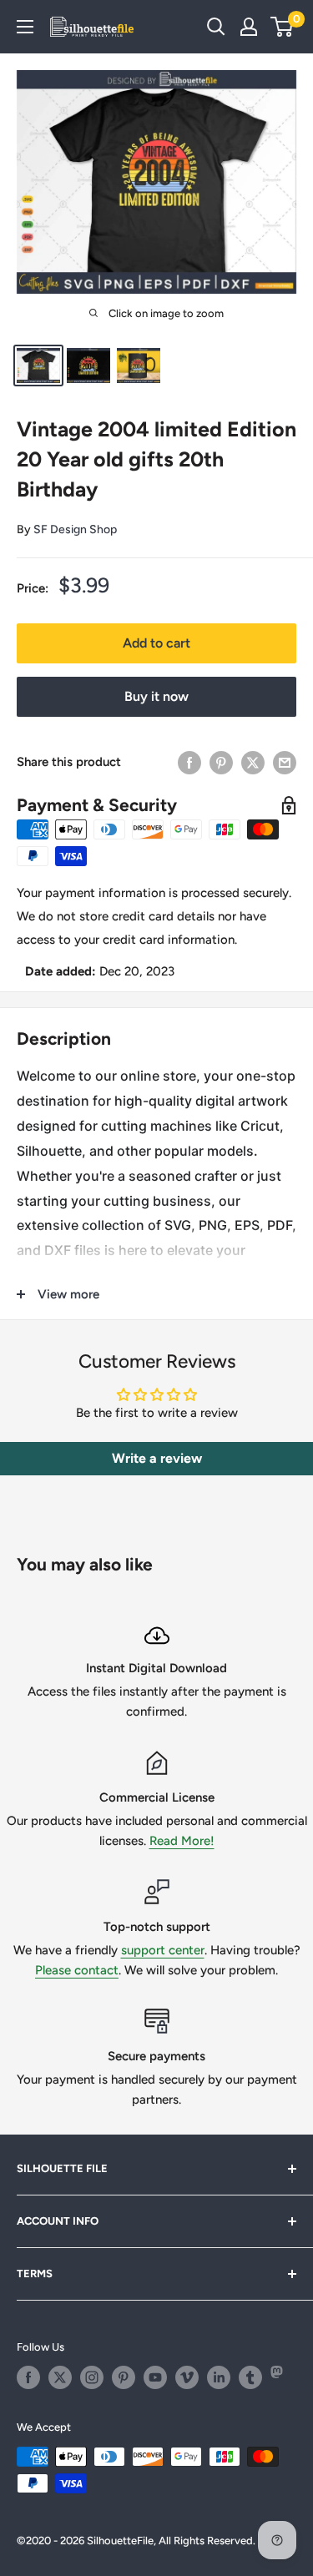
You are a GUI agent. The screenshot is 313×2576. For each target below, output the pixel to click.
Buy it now (156, 696)
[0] (283, 27)
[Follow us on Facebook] (28, 2377)
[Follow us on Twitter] (60, 2377)
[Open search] (216, 27)
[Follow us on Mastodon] (282, 2377)
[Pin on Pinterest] (221, 762)
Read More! (182, 1841)
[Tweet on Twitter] (253, 762)
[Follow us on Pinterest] (124, 2377)
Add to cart (156, 643)
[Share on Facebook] (189, 762)
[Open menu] (25, 27)
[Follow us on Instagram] (92, 2377)
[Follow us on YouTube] (155, 2377)
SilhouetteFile (120, 2541)
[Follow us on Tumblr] (250, 2377)
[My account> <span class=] (249, 27)
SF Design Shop (75, 529)
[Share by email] (285, 762)
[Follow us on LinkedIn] (219, 2377)
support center (163, 1950)
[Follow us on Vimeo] (187, 2377)
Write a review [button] (157, 1458)
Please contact (77, 1970)
